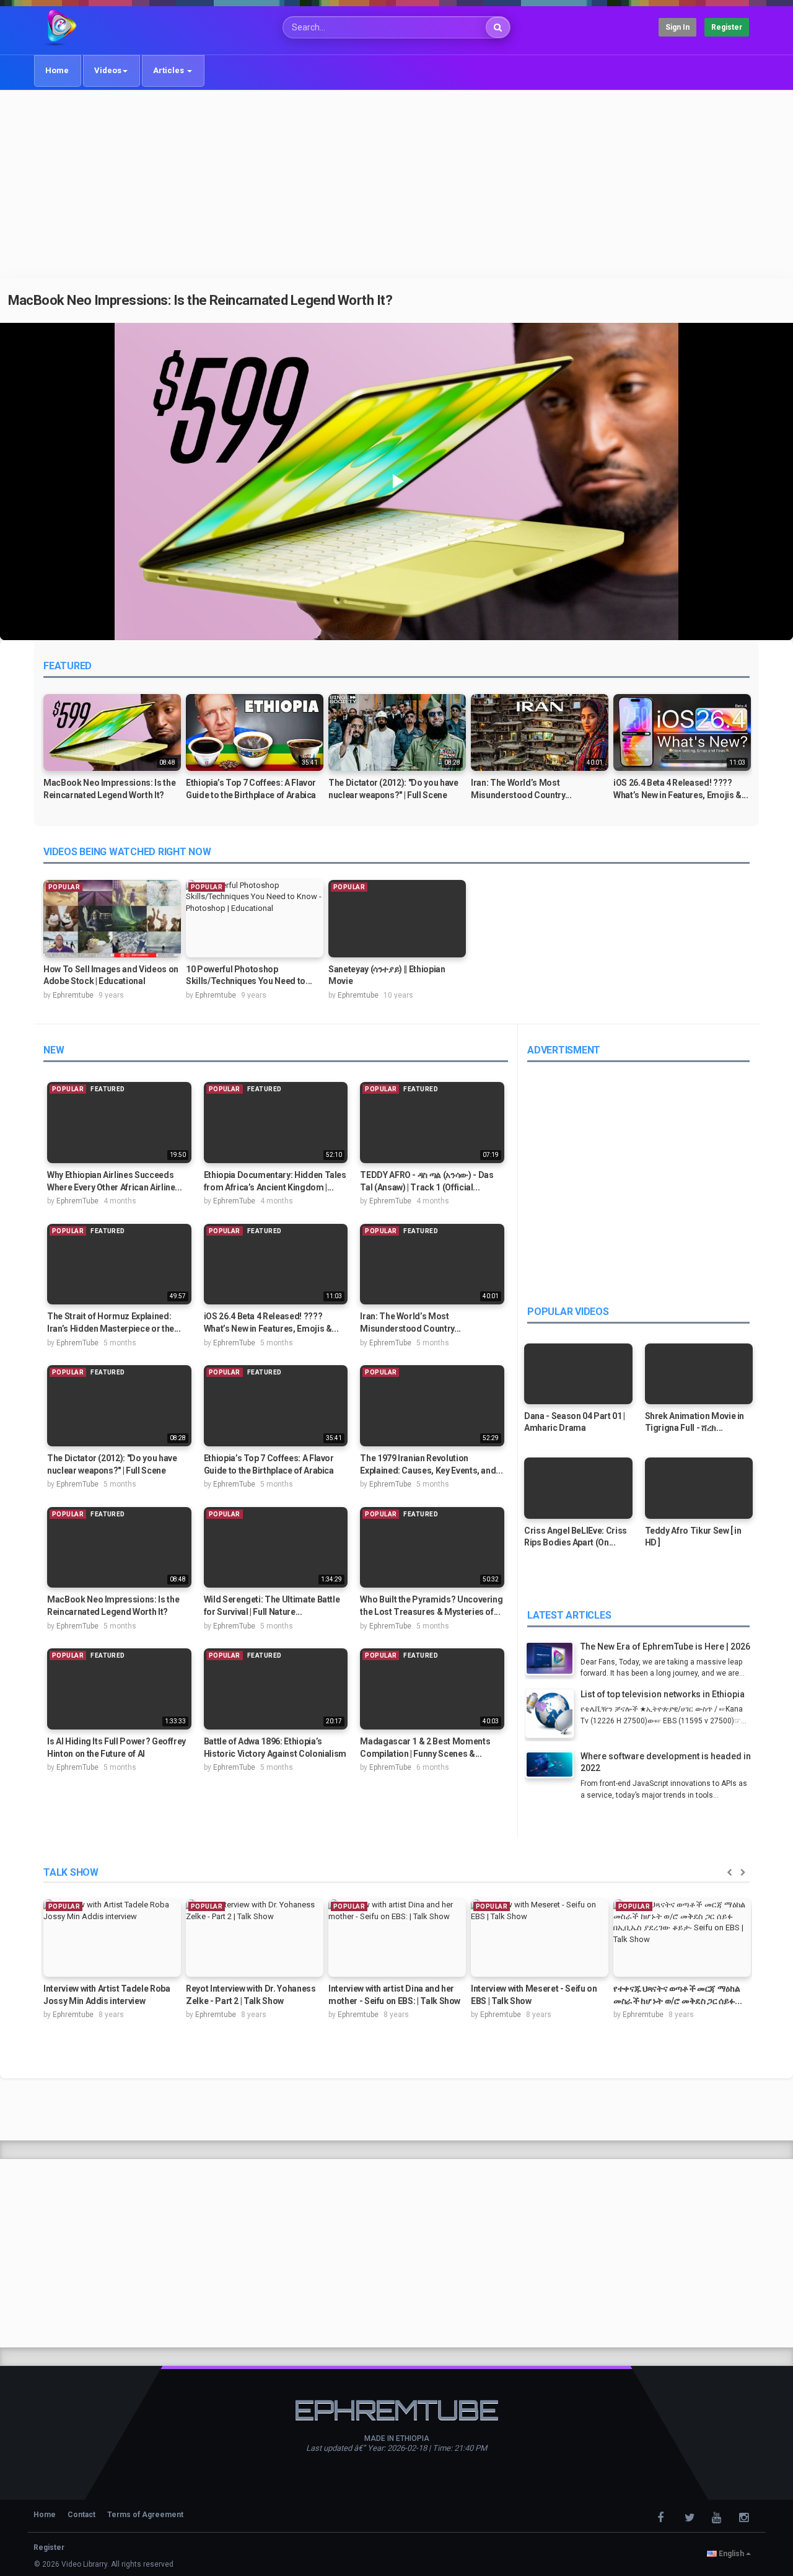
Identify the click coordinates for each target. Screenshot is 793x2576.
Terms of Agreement (145, 2515)
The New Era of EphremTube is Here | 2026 (665, 1646)
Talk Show (71, 1872)
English (731, 2554)
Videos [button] (108, 70)
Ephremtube (73, 995)
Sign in (677, 27)
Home (57, 70)
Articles (169, 70)
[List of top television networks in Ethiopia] (553, 1715)
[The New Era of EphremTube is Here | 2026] (553, 1660)
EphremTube (77, 1201)
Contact (81, 2515)
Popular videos (568, 1312)
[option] (112, 753)
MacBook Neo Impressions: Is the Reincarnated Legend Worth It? (200, 300)
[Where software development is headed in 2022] (553, 1766)
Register (727, 27)
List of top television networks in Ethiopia (663, 1694)
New (54, 1050)
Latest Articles (569, 1615)
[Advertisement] (396, 184)
